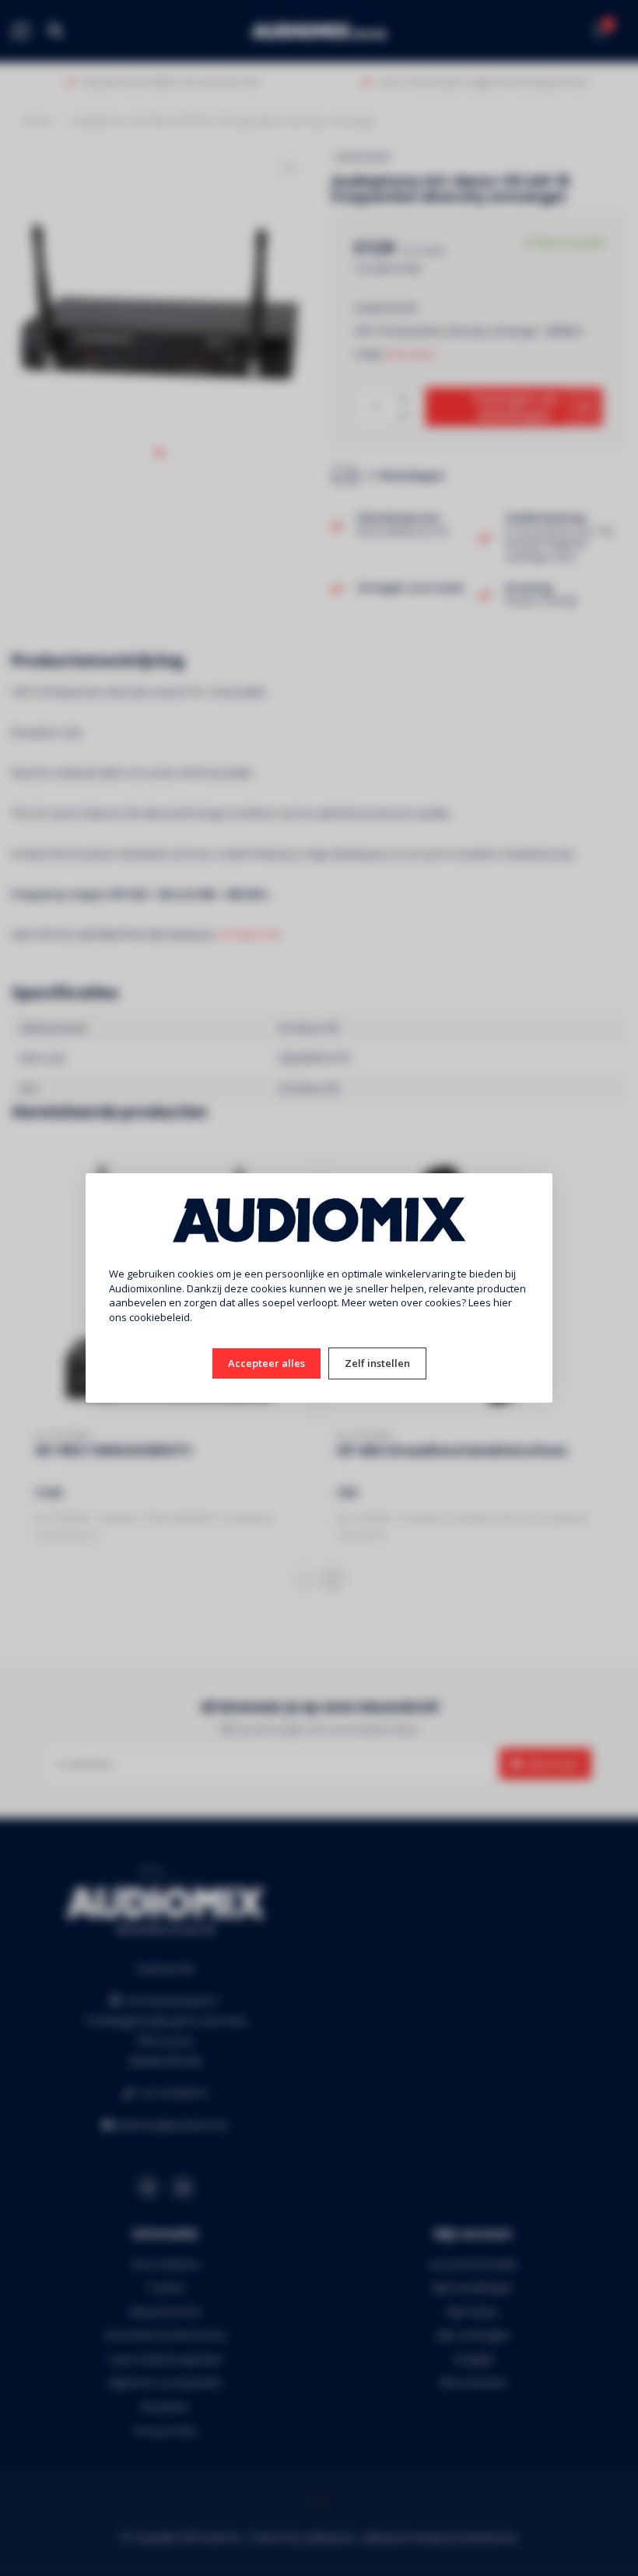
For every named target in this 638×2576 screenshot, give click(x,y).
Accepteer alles (266, 1363)
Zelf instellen (377, 1363)
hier (503, 1302)
